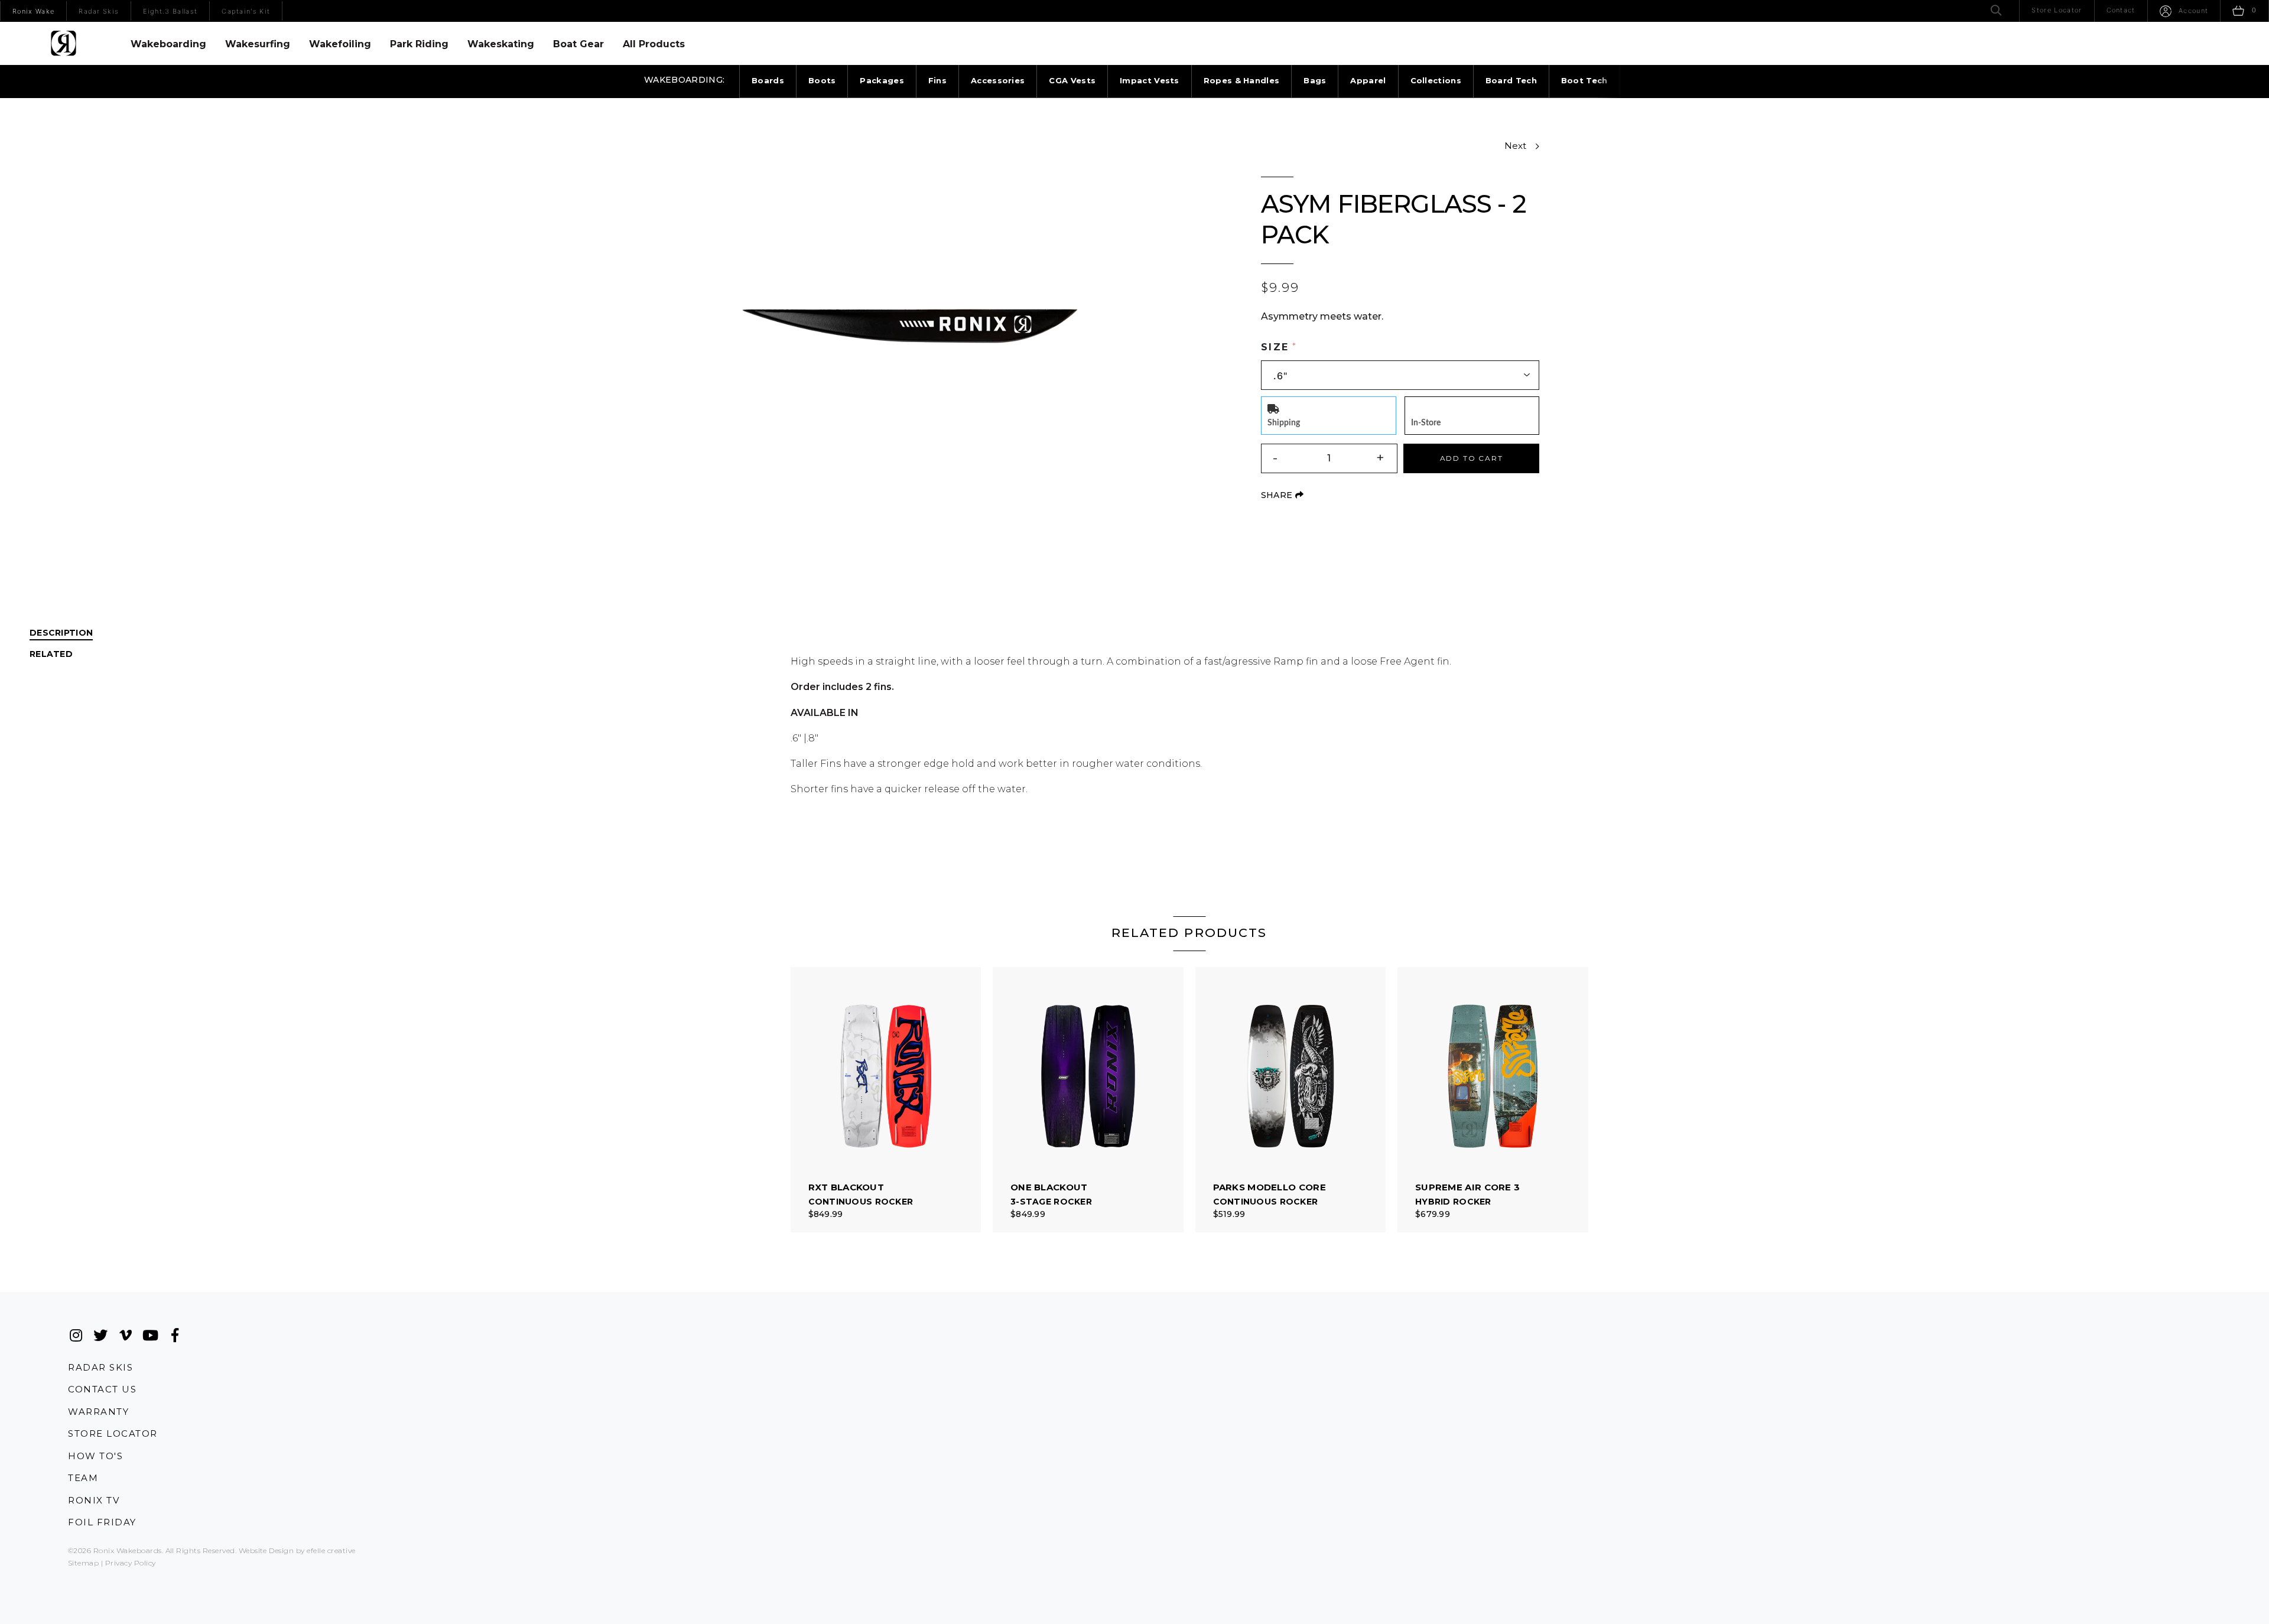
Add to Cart (1472, 458)
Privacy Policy (131, 1563)
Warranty (98, 1412)
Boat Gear (578, 44)
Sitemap (83, 1563)
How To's (95, 1456)
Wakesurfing (258, 44)
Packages (882, 80)
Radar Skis (100, 1367)
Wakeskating (501, 44)
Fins (937, 80)
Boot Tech (1584, 80)
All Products (654, 44)
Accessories (998, 80)
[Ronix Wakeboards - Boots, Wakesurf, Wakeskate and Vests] (64, 43)
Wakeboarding (168, 44)
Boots (822, 80)
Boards (768, 80)
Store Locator (113, 1433)
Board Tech (1511, 80)
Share (1282, 495)
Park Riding (419, 44)
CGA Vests (1072, 80)
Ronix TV (94, 1500)
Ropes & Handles (1242, 80)
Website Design (266, 1550)
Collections (1436, 80)
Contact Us (102, 1389)
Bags (1315, 80)
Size (1275, 347)
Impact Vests (1150, 80)
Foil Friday (102, 1522)
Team (83, 1478)
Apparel (1368, 80)
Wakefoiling (340, 44)
